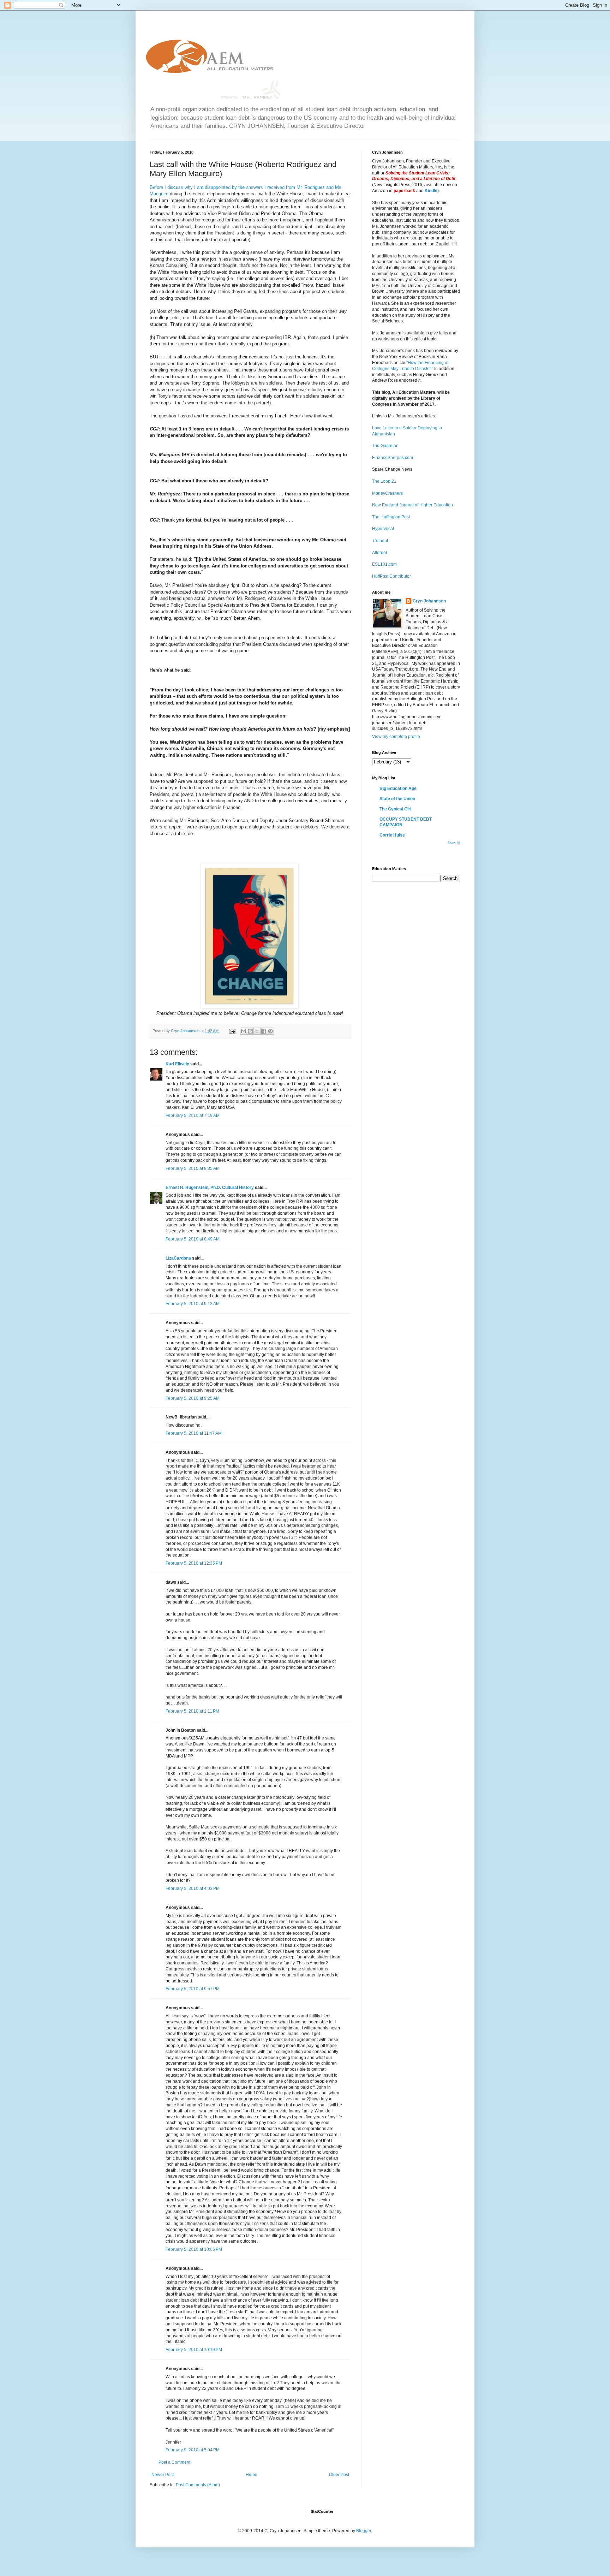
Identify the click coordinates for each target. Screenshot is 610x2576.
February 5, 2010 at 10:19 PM (194, 2350)
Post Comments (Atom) (198, 2485)
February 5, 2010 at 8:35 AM (193, 1168)
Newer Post (163, 2475)
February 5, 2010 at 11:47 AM (194, 1433)
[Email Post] (232, 1031)
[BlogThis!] (250, 1031)
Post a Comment (174, 2462)
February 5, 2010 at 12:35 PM (194, 1563)
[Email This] (244, 1031)
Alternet (379, 553)
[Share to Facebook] (264, 1031)
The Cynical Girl (395, 809)
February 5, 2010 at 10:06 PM (194, 2249)
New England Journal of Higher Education (412, 505)
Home (252, 2475)
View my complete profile (396, 737)
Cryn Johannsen (429, 601)
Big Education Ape (398, 789)
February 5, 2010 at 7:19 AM (193, 1116)
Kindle (431, 191)
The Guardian (385, 446)
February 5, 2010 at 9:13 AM (193, 1304)
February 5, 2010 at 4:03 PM (193, 1888)
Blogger (364, 2531)
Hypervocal (383, 529)
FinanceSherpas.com (393, 458)
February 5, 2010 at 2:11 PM (192, 1711)
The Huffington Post (391, 517)
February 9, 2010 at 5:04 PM (193, 2450)
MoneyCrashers (387, 493)
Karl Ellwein (177, 1064)
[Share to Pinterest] (270, 1031)
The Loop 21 (384, 481)
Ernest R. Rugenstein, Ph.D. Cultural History (210, 1188)
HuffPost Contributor (391, 576)
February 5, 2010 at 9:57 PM (193, 1989)
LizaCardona (178, 1258)
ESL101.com (384, 564)
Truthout (380, 541)
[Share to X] (257, 1031)
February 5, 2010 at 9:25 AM (193, 1398)
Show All (454, 843)
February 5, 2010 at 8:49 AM (193, 1239)
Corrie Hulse (392, 835)
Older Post (339, 2475)
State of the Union (397, 799)
